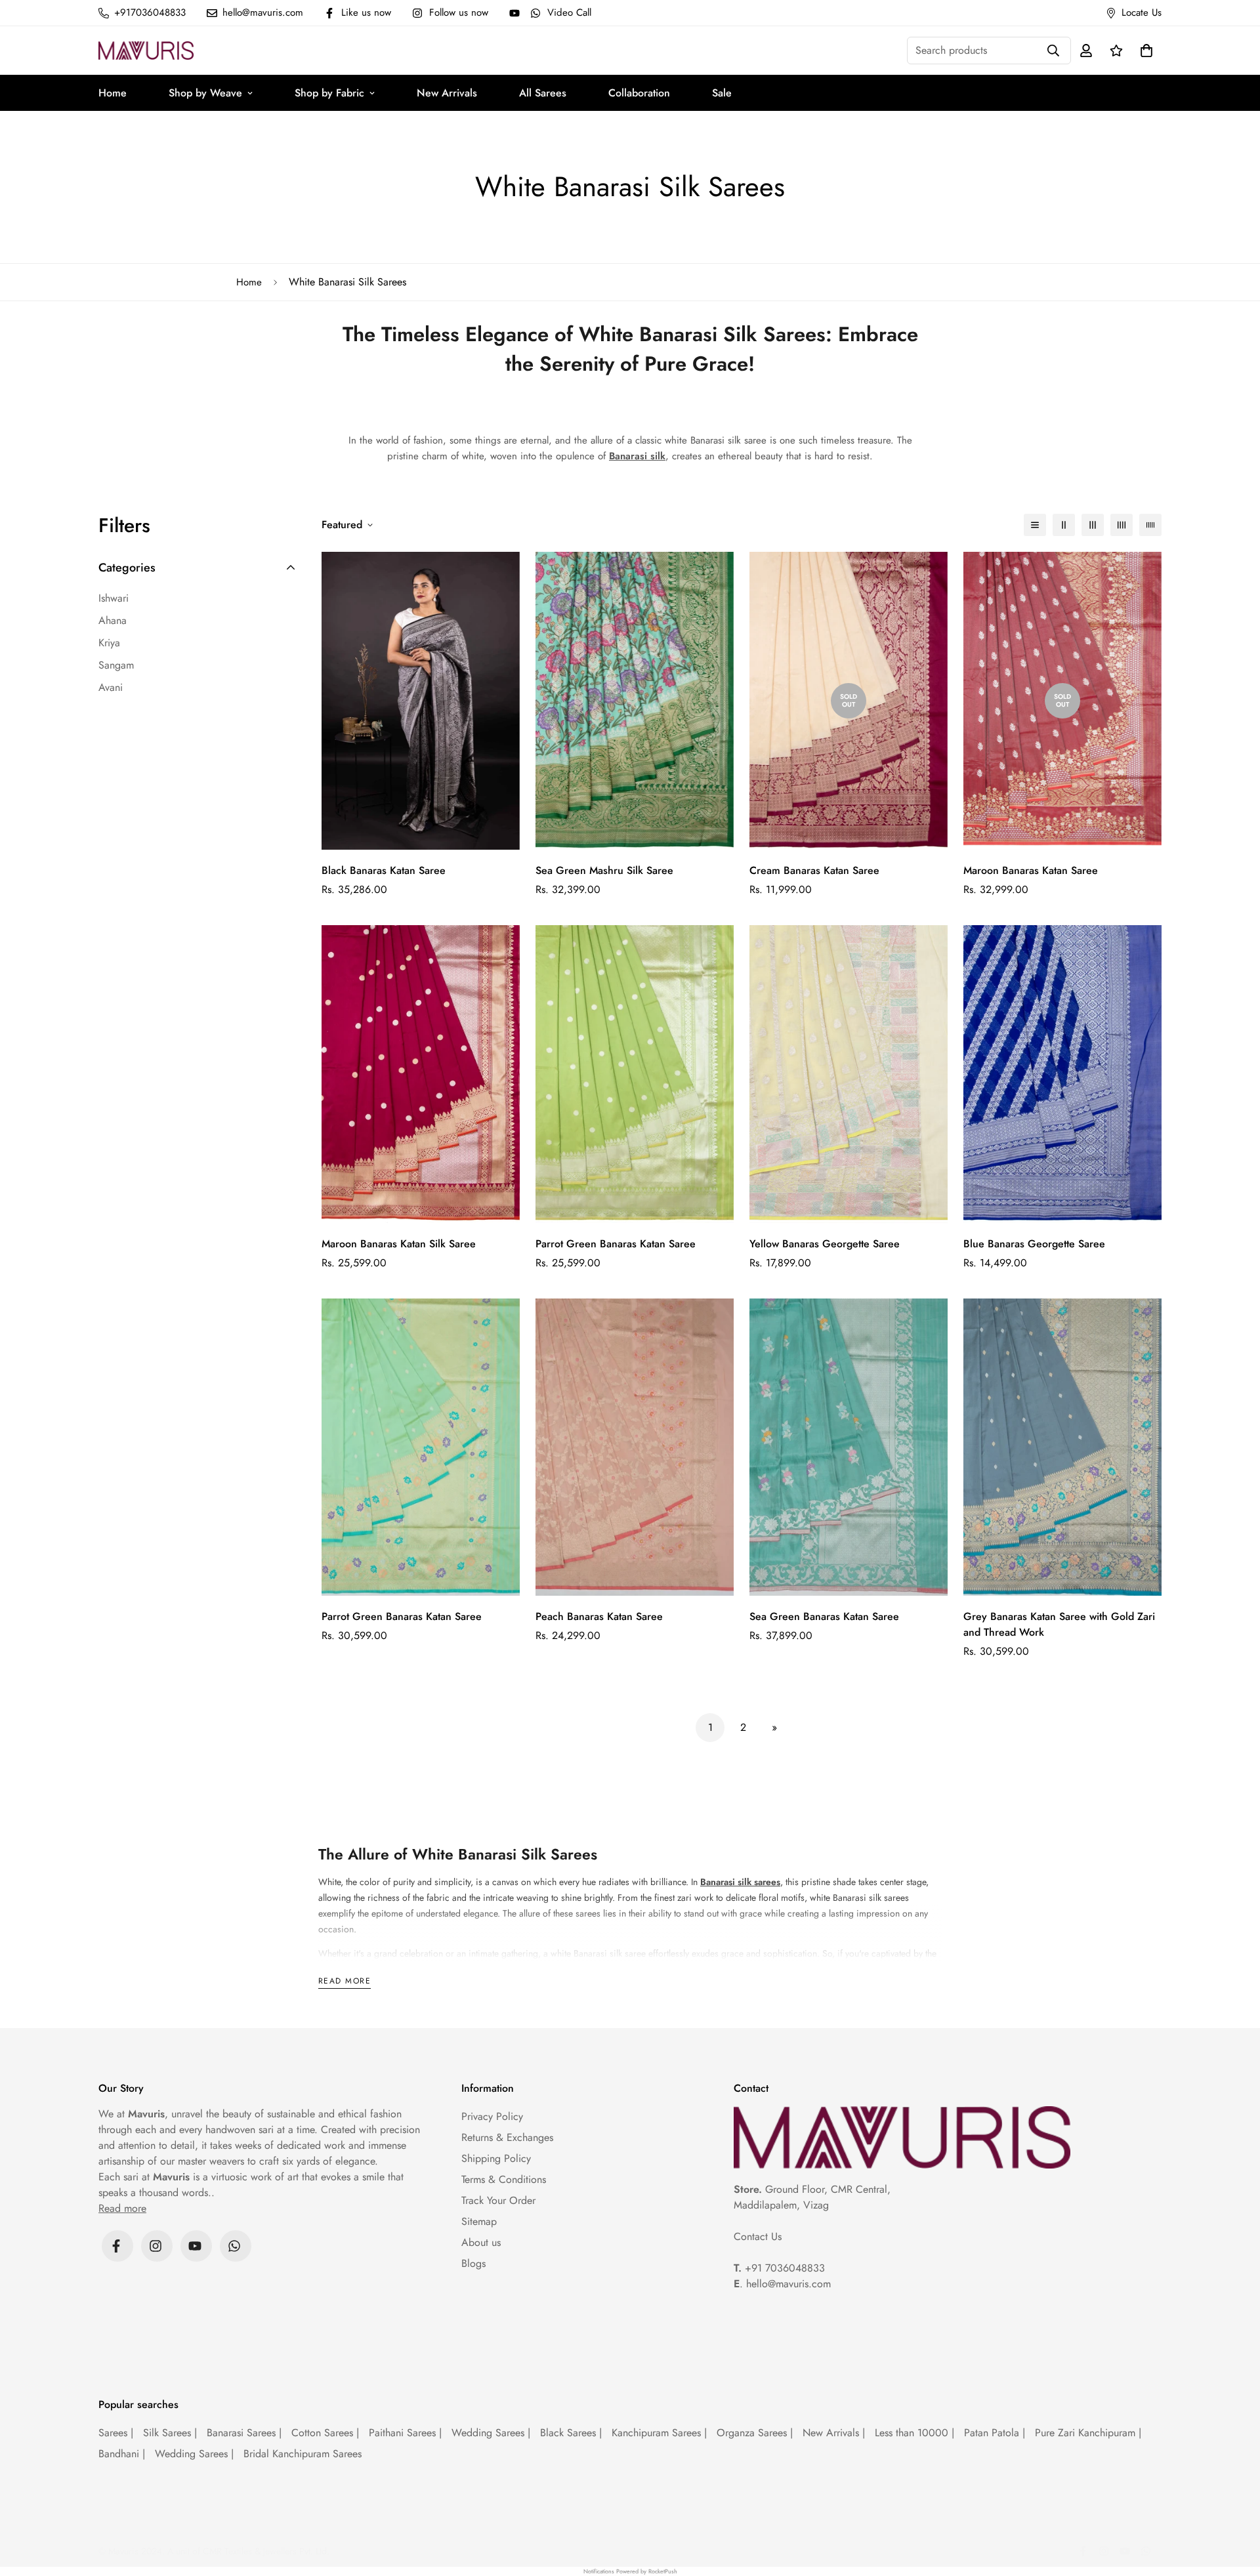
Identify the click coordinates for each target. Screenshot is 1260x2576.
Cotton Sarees (325, 2433)
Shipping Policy (496, 2158)
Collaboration (639, 93)
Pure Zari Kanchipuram (1088, 2433)
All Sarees (543, 93)
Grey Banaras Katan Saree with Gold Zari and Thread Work (1059, 1624)
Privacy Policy (492, 2116)
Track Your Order (498, 2200)
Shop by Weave (205, 93)
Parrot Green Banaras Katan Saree (616, 1244)
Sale (722, 93)
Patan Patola (995, 2433)
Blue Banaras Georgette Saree (1034, 1244)
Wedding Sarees (491, 2433)
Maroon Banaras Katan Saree (1031, 870)
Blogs (473, 2263)
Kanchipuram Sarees (659, 2433)
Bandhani (122, 2454)
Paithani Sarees (405, 2433)
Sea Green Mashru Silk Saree (604, 870)
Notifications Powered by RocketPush (630, 2571)
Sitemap (479, 2221)
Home (113, 93)
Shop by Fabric (329, 93)
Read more (345, 1982)
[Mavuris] (146, 50)
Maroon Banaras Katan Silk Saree (399, 1244)
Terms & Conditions (504, 2179)
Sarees (116, 2433)
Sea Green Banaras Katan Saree (824, 1616)
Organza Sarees (755, 2433)
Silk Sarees (170, 2433)
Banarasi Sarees (244, 2433)
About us (481, 2242)
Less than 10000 (914, 2433)
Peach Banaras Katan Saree (599, 1616)
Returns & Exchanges (507, 2137)
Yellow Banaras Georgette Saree (825, 1244)
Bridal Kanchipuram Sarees (303, 2454)
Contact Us (758, 2236)
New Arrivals (447, 93)
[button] (1144, 51)
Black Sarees (571, 2433)
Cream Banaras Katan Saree (814, 870)
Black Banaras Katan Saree (384, 870)
